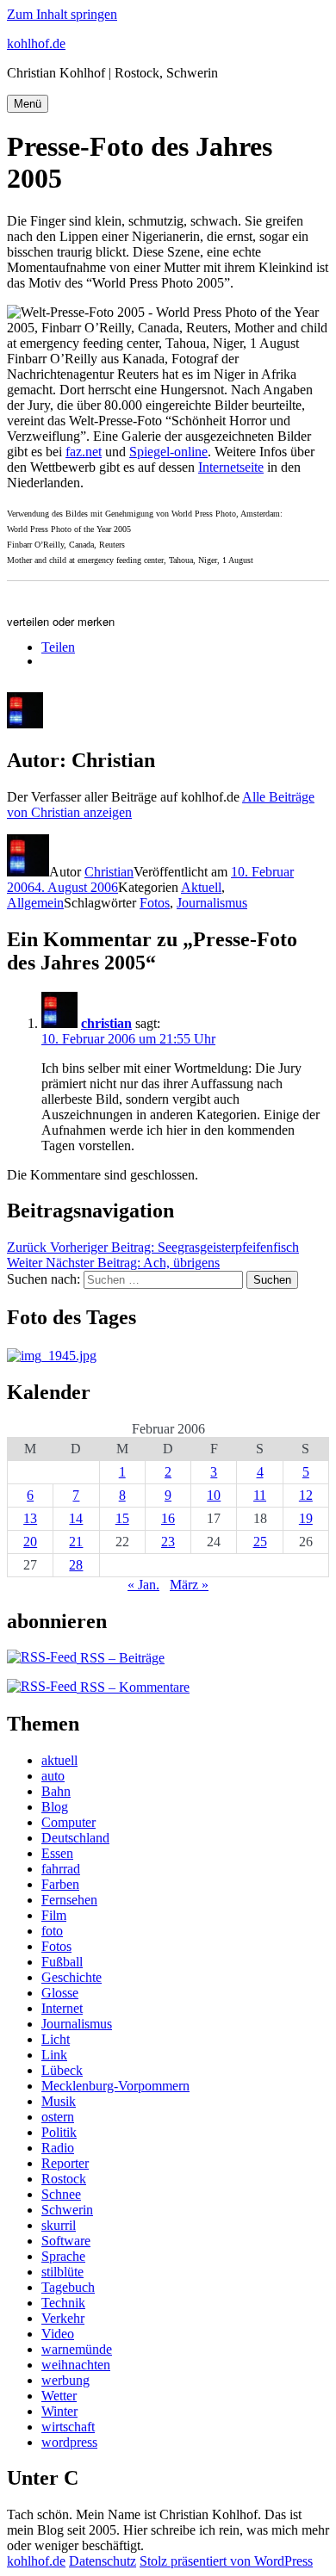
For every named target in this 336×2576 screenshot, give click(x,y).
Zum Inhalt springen (62, 14)
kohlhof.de (36, 43)
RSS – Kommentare (133, 1687)
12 (306, 1495)
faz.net (84, 452)
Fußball (62, 1962)
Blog (55, 1807)
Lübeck (62, 2070)
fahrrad (61, 1869)
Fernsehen (69, 1900)
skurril (59, 2225)
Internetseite (231, 467)
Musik (59, 2101)
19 (306, 1518)
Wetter (59, 2396)
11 (260, 1495)
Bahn (56, 1791)
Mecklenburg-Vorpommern (115, 2086)
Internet (62, 2008)
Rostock (64, 2179)
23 (168, 1542)
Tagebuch (68, 2287)
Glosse (60, 1993)
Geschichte (72, 1977)
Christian (109, 872)
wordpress (69, 2442)
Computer (68, 1822)
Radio (58, 2148)
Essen (57, 1853)
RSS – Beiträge (121, 1658)
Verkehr (63, 2318)
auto (53, 1776)
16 (168, 1518)
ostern (58, 2117)
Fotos (155, 903)
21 (76, 1542)
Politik (59, 2132)
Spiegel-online (168, 452)
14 (76, 1518)
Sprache (63, 2256)
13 (30, 1518)
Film (54, 1915)
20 (30, 1542)
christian (106, 1023)
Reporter (65, 2163)
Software (66, 2241)
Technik (63, 2303)
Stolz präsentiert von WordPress (226, 2561)
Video (58, 2334)
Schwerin (67, 2210)
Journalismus (212, 903)
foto (52, 1931)
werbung (65, 2380)
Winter (59, 2411)
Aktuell (201, 887)
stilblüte (62, 2272)
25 (260, 1542)
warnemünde (77, 2349)
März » (189, 1585)
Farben (60, 1884)
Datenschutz (103, 2561)
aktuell (59, 1760)
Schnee (61, 2194)
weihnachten (76, 2365)
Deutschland (75, 1838)
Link (54, 2055)
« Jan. (143, 1585)
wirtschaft (68, 2427)
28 (76, 1565)
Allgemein (35, 903)
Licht (56, 2039)
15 (122, 1518)
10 (214, 1495)
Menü (28, 104)
